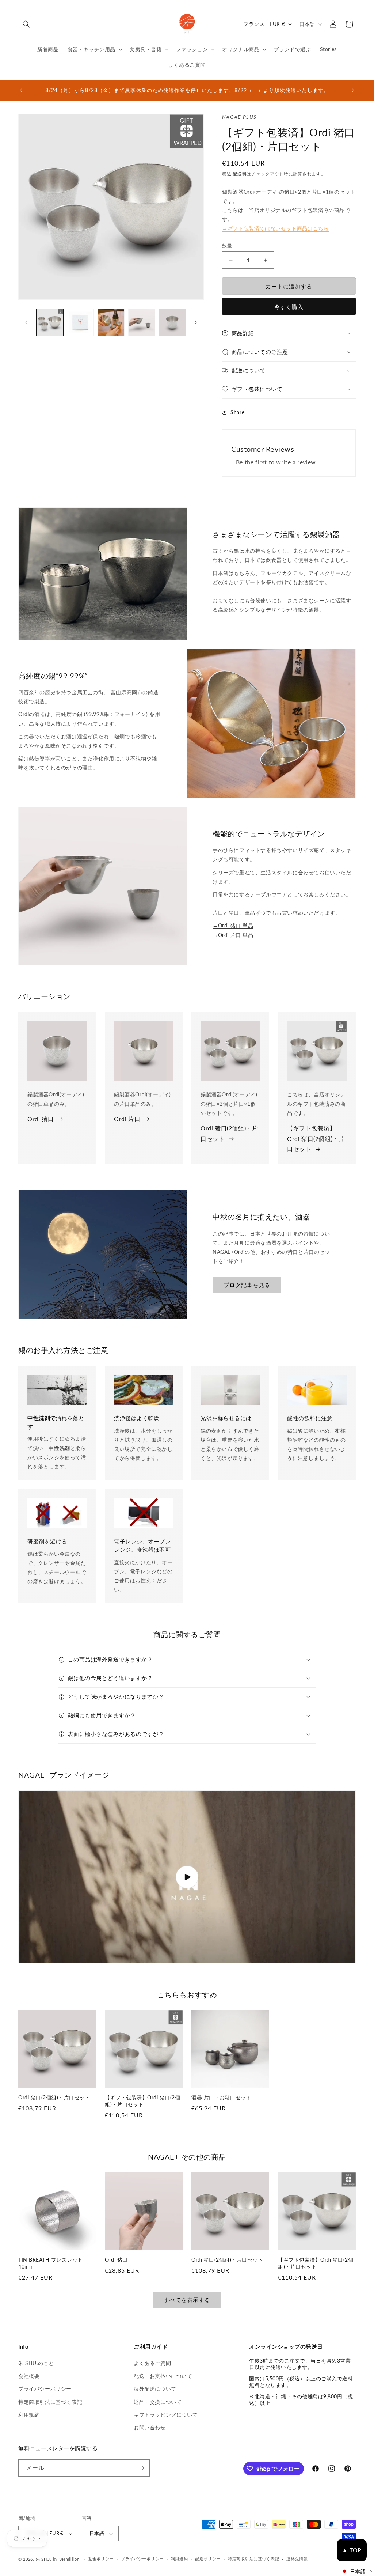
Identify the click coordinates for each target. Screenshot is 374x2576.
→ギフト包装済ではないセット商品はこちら (275, 228)
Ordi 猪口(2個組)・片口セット (229, 1133)
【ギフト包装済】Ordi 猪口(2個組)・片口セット (316, 1138)
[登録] (141, 2468)
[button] (26, 24)
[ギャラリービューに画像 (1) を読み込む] (50, 322)
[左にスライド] (26, 322)
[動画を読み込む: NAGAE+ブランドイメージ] (187, 1877)
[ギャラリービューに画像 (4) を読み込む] (142, 322)
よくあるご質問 (152, 2363)
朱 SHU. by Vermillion (58, 2559)
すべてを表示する (187, 2300)
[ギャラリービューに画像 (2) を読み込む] (80, 322)
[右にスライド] (196, 322)
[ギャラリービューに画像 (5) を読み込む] (172, 322)
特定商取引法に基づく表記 (50, 2402)
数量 (227, 246)
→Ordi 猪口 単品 (233, 925)
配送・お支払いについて (163, 2376)
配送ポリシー (208, 2559)
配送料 (240, 174)
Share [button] (237, 412)
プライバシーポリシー (45, 2389)
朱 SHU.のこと (36, 2363)
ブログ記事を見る (247, 1285)
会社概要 (29, 2376)
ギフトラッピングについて (166, 2415)
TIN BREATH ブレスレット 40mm (51, 2263)
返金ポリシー (101, 2559)
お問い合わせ (150, 2427)
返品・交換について (158, 2402)
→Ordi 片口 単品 (233, 935)
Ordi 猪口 (41, 1119)
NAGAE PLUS (239, 117)
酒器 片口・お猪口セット (221, 2097)
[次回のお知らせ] (353, 90)
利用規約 (29, 2415)
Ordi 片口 (127, 1119)
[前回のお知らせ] (21, 90)
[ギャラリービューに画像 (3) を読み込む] (111, 322)
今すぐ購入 (289, 307)
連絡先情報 (297, 2559)
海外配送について (155, 2389)
